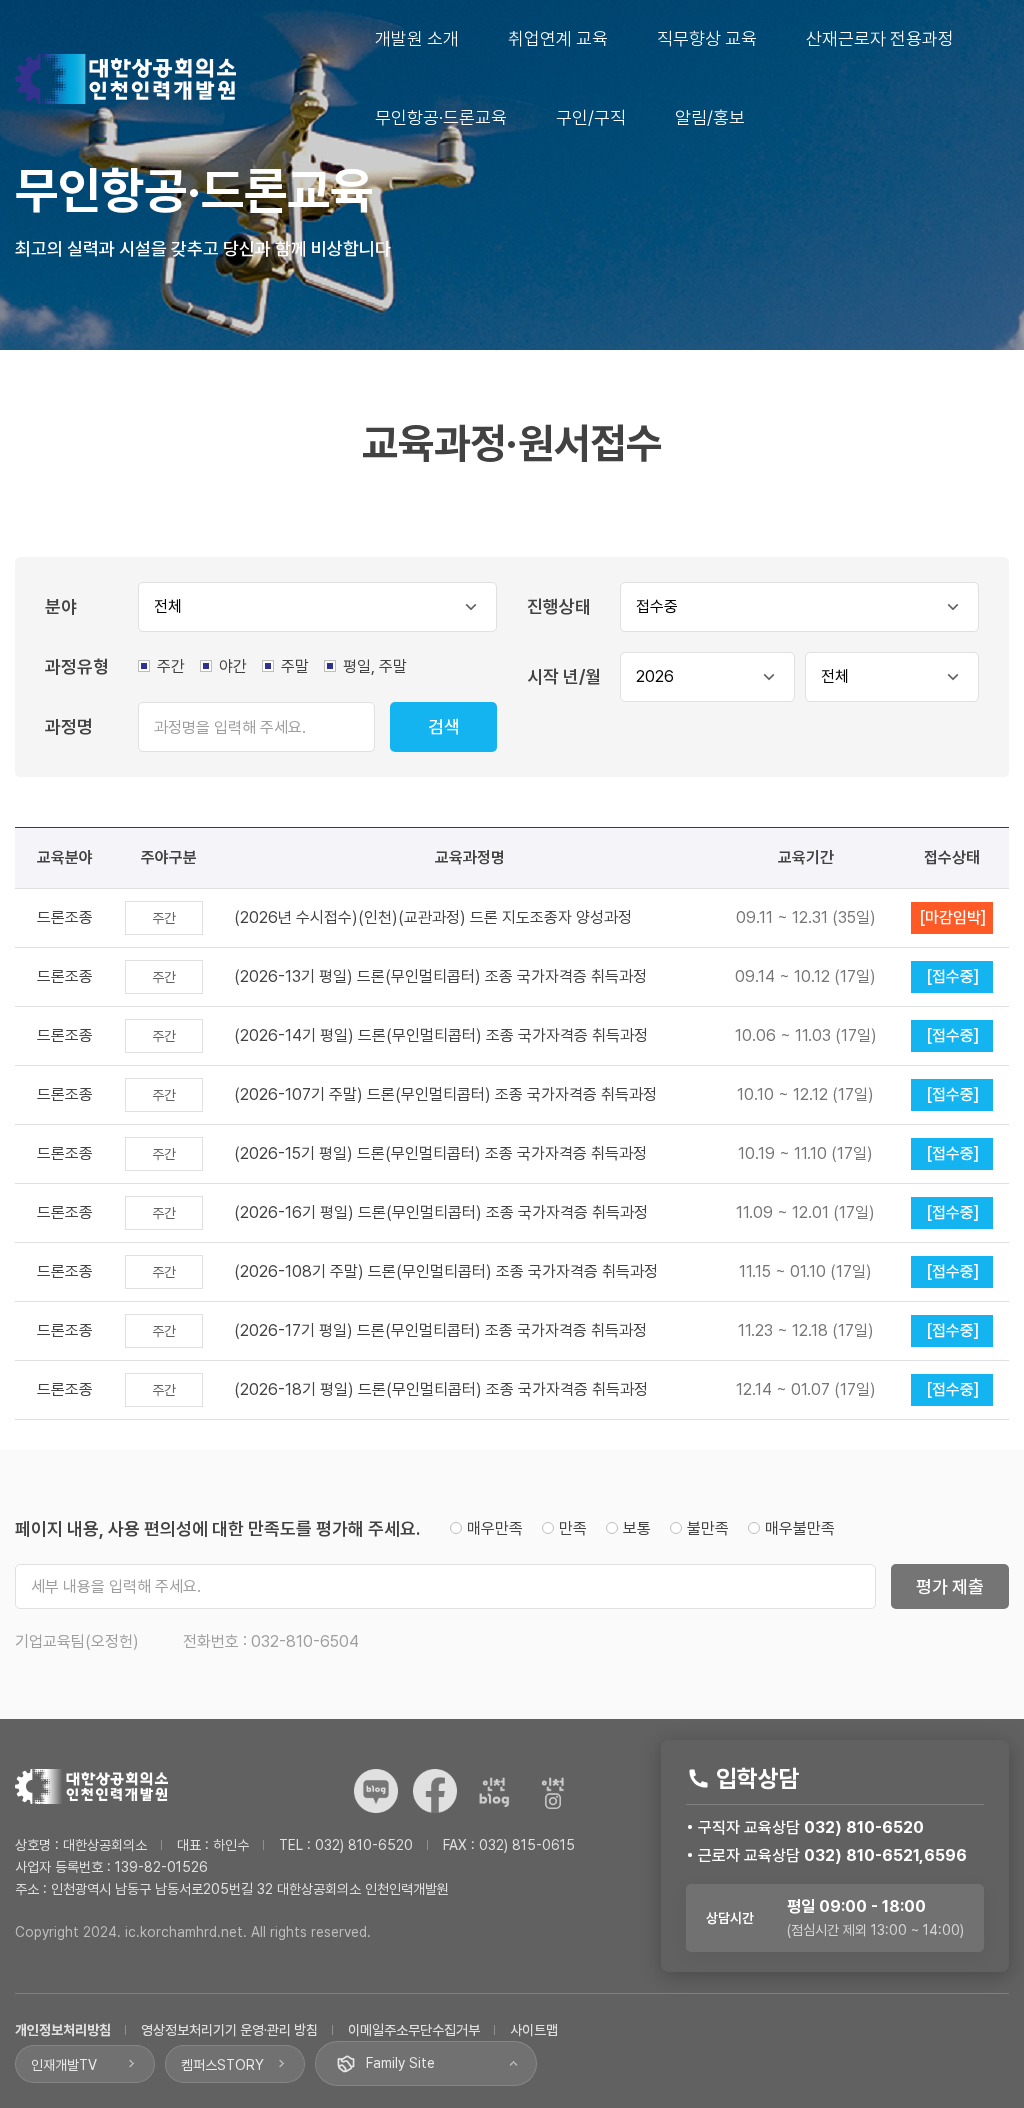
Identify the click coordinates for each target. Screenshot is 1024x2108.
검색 (444, 726)
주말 (295, 666)
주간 (171, 666)
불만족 (710, 1528)
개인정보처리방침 (63, 2030)
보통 (639, 1528)
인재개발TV (64, 2065)
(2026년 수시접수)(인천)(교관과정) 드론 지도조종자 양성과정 (433, 917)
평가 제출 (950, 1586)
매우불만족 (800, 1528)
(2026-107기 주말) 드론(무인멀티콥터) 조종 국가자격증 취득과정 (445, 1094)
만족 (575, 1528)
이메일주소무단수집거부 (414, 2030)
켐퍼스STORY (222, 2065)
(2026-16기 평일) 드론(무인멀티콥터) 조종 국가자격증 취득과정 (441, 1212)
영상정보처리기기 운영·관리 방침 (229, 2030)
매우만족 (497, 1528)
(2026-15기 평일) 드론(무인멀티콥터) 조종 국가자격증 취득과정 (440, 1153)
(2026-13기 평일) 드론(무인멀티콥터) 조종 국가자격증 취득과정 (440, 976)
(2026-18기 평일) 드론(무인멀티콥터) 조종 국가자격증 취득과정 (441, 1389)
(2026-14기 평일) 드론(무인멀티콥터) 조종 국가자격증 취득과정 (441, 1035)
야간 (233, 666)
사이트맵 (534, 2030)
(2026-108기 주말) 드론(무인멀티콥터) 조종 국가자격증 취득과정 (446, 1271)
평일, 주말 (375, 666)
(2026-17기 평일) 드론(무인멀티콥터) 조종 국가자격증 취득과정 (440, 1330)
